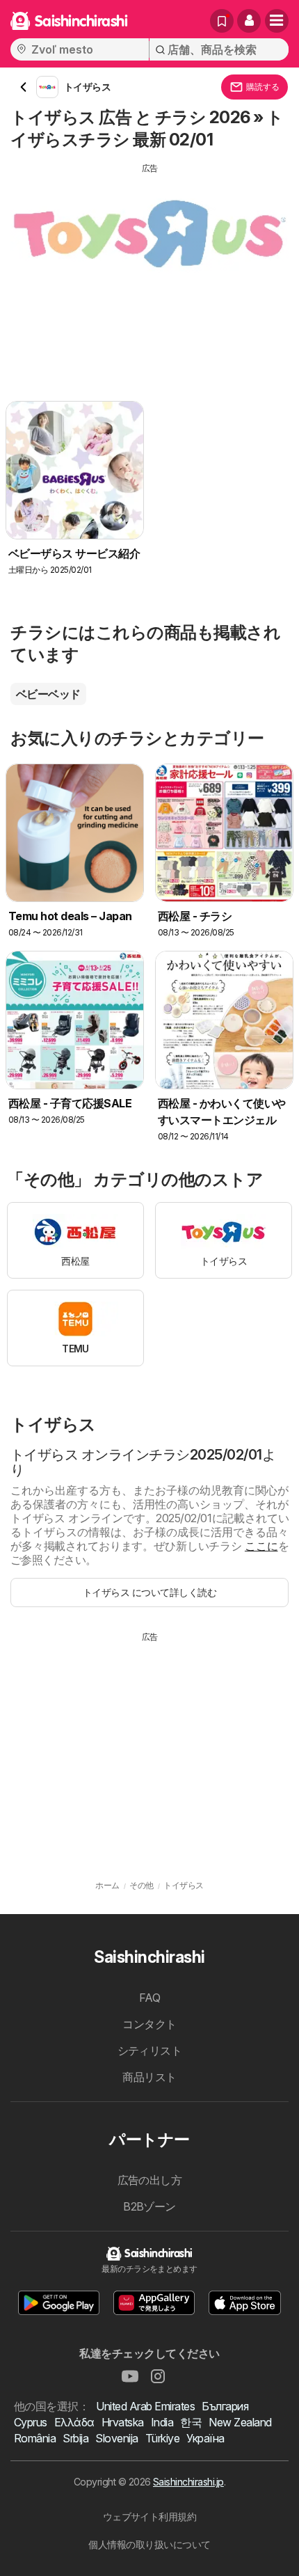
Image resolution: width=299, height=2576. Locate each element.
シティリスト (150, 2050)
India (162, 2422)
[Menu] (277, 21)
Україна (205, 2438)
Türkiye (162, 2438)
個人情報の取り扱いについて (149, 2544)
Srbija (75, 2438)
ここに (261, 1546)
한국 (191, 2422)
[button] (249, 21)
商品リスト (149, 2077)
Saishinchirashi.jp (188, 2482)
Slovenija (116, 2438)
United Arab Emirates (145, 2406)
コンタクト (149, 2024)
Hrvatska (123, 2422)
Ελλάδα (74, 2422)
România (35, 2438)
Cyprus (31, 2422)
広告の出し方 (150, 2180)
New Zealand (240, 2422)
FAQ (149, 1998)
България (225, 2406)
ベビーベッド (48, 694)
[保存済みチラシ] (222, 21)
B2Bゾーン (149, 2206)
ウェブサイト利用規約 (150, 2516)
